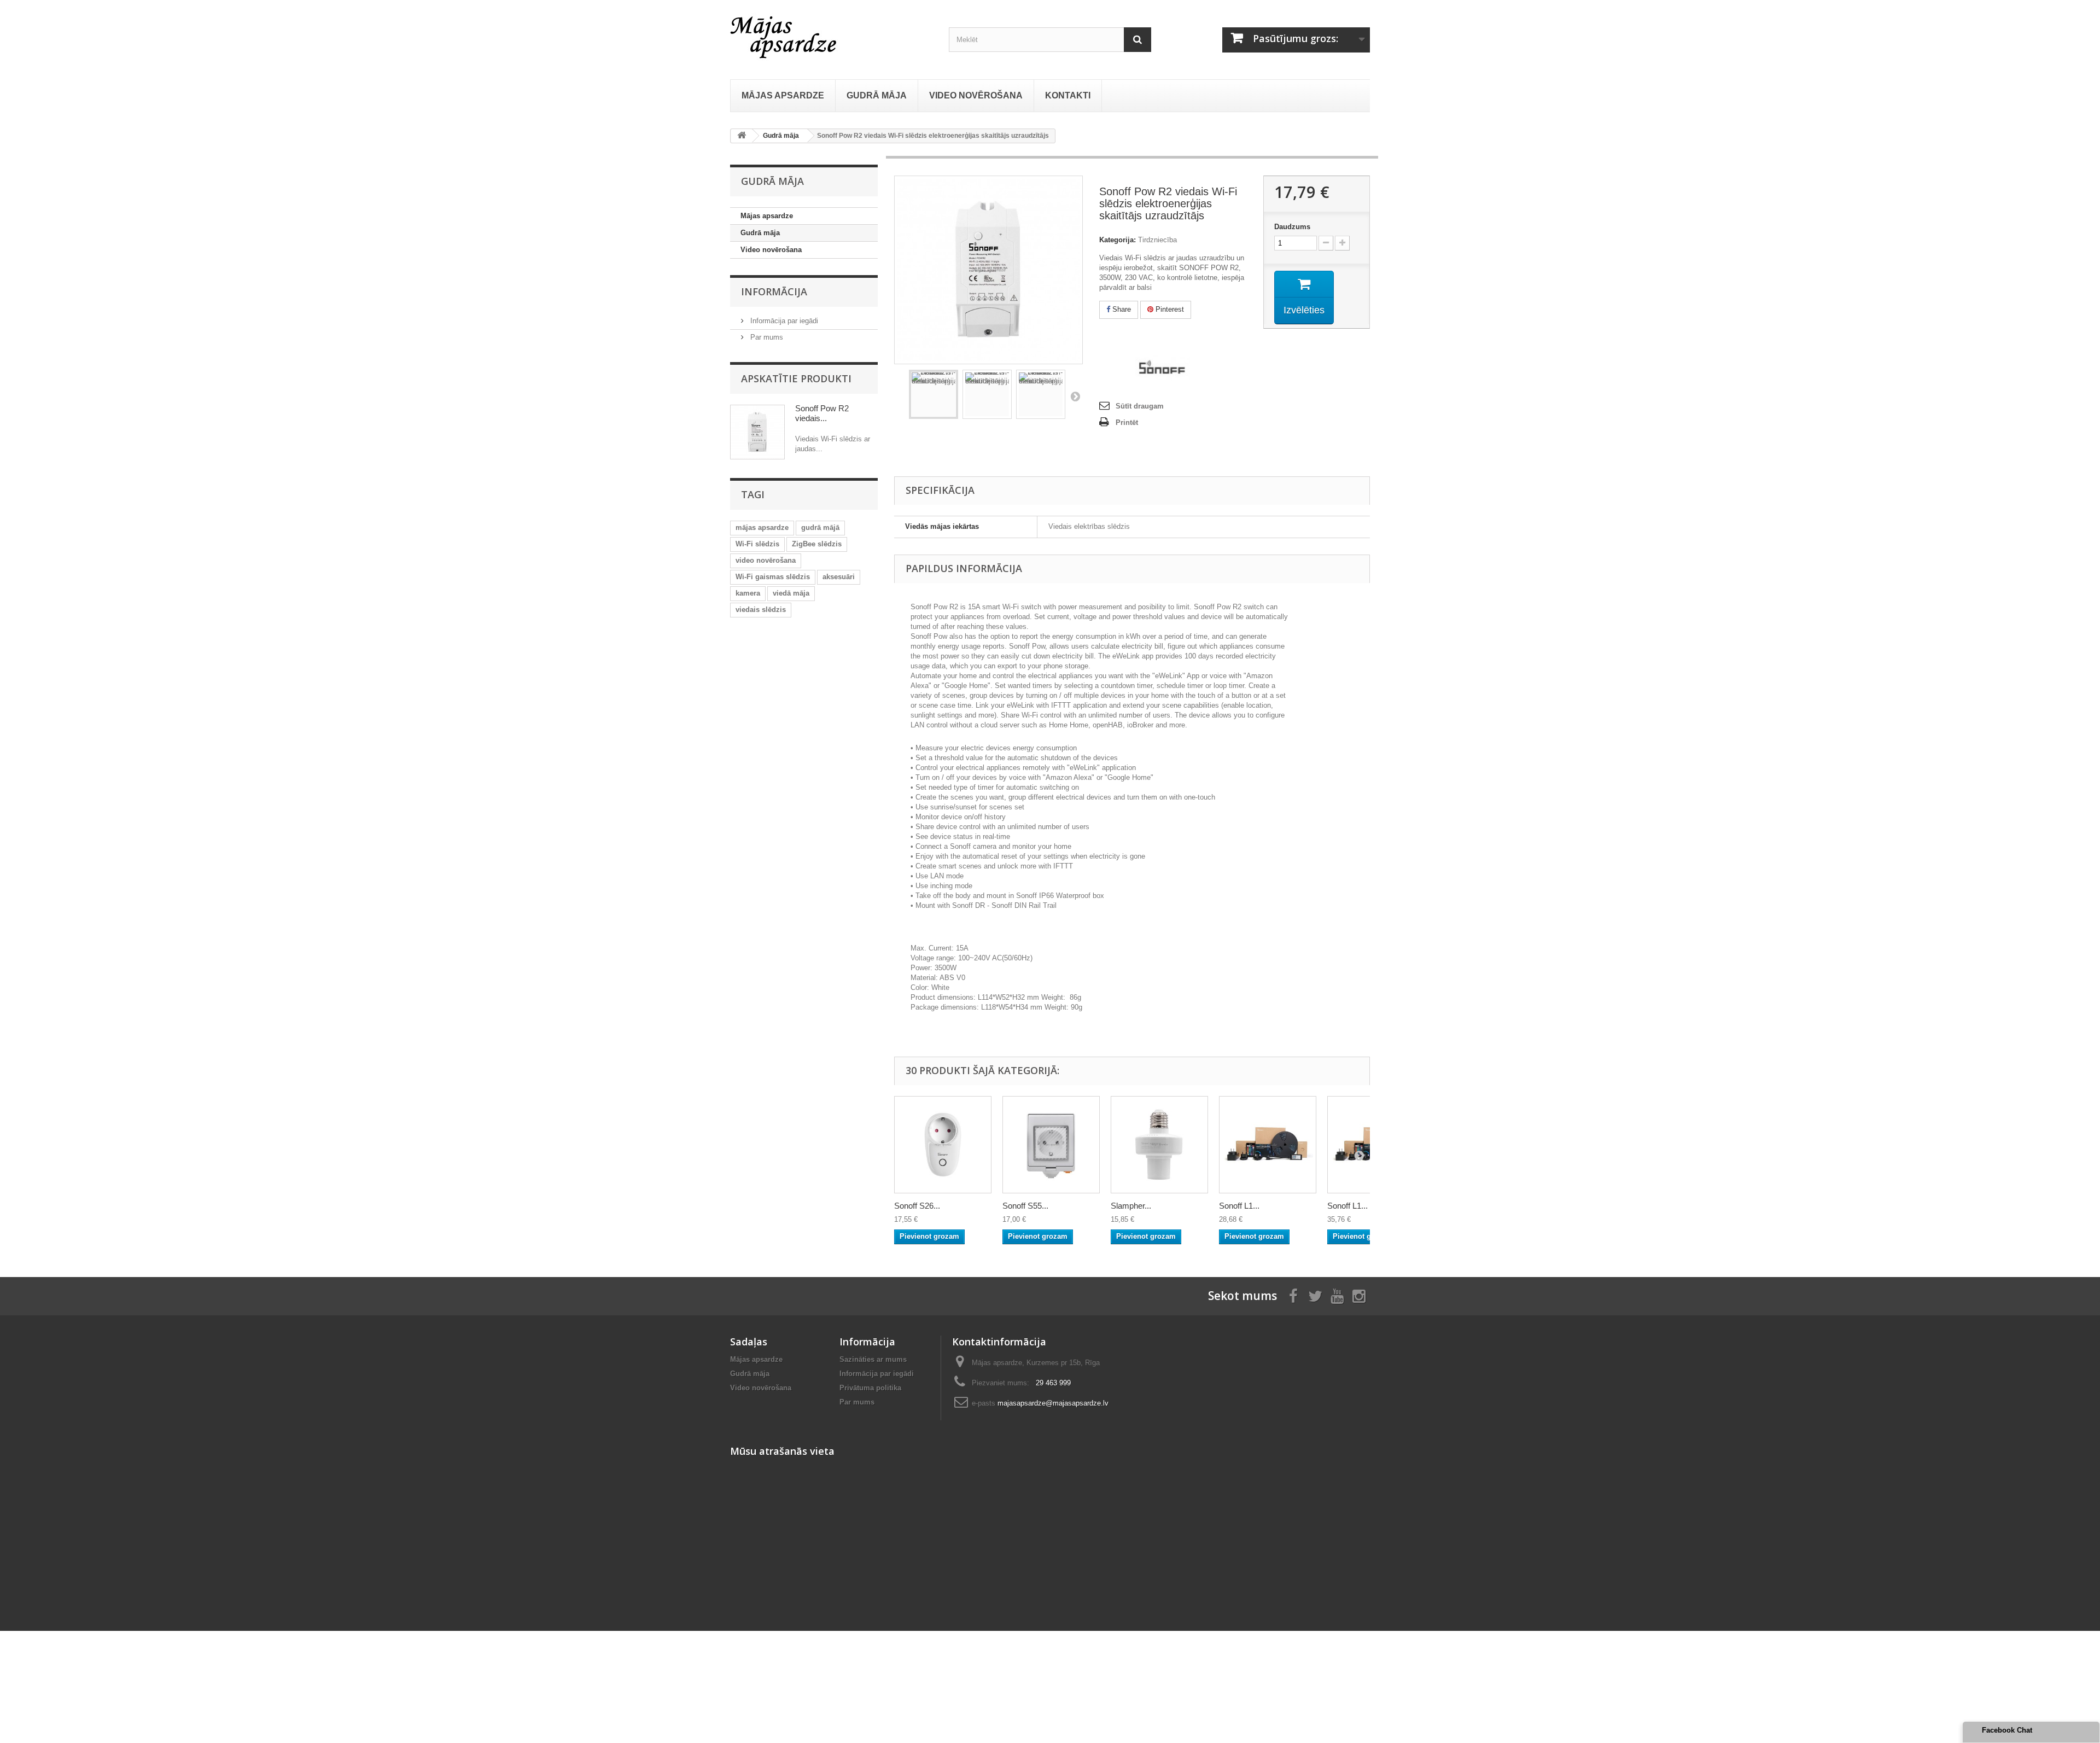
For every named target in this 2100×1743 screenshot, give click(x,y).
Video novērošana (771, 250)
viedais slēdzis (761, 610)
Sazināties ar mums (873, 1359)
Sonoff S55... (1025, 1206)
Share (1121, 309)
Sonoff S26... (917, 1206)
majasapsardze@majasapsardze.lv (1053, 1403)
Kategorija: (1118, 240)
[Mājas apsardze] (831, 36)
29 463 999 (1053, 1383)
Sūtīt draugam (1140, 406)
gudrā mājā (820, 527)
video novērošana (766, 560)
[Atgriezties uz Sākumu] (742, 136)
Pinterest (1169, 309)
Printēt (1127, 422)
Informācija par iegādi (783, 321)
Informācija (774, 292)
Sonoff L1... (1239, 1206)
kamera (748, 593)
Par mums (766, 337)
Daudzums (1292, 227)
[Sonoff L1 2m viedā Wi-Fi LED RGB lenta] (1268, 1145)
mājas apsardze (762, 527)
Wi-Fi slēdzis (757, 544)
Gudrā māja (760, 233)
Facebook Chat (2007, 1730)
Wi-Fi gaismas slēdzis (773, 577)
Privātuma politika (870, 1388)
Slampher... (1131, 1206)
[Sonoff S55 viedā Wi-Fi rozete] (1051, 1145)
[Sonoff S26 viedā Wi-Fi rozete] (943, 1145)
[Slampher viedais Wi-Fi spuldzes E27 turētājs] (1159, 1145)
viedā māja (791, 593)
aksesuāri (839, 577)
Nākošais (1075, 396)
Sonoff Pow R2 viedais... (822, 413)
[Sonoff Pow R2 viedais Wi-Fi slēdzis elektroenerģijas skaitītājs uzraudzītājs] (934, 394)
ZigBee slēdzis (817, 544)
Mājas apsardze (767, 216)
